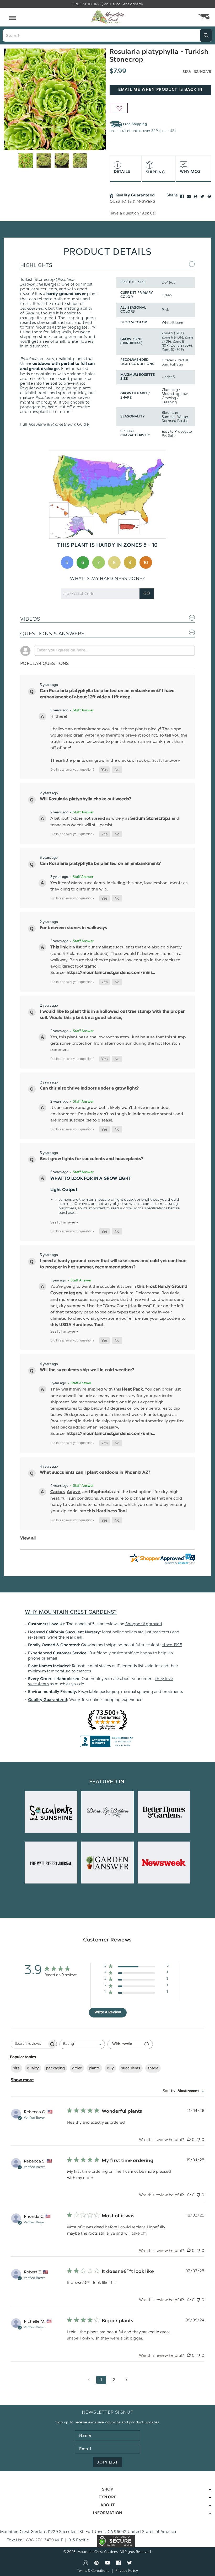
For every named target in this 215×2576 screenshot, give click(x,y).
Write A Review (108, 2012)
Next (103, 99)
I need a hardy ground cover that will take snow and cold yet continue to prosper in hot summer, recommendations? (113, 1264)
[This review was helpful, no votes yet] (189, 2140)
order (77, 2068)
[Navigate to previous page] (89, 2380)
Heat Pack (132, 1389)
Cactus (58, 1492)
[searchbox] (29, 2044)
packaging (55, 2068)
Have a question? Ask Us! (133, 213)
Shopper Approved (144, 1624)
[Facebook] (182, 196)
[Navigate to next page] (126, 2380)
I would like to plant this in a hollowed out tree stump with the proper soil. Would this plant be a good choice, (112, 1015)
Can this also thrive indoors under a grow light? (89, 1088)
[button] (104, 770)
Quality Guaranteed (48, 1700)
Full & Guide (55, 424)
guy (110, 2068)
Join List (108, 2462)
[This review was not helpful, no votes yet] (198, 2140)
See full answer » (166, 760)
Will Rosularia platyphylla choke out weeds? (86, 799)
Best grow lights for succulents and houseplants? (92, 1159)
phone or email (43, 1658)
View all (28, 1538)
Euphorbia (103, 1492)
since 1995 (172, 1645)
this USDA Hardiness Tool (77, 1325)
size (16, 2068)
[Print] (196, 196)
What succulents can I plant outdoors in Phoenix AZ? (95, 1473)
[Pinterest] (209, 196)
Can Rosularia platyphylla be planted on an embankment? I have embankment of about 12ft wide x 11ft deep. (107, 694)
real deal (74, 1637)
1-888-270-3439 (39, 2540)
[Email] (189, 196)
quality (33, 2068)
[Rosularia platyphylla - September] (55, 99)
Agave (74, 1492)
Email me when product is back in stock (160, 92)
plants (94, 2068)
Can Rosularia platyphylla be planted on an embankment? (100, 864)
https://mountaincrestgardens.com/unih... (111, 1434)
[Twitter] (202, 196)
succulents (131, 2068)
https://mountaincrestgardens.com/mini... (111, 973)
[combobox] (82, 2044)
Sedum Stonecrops (150, 819)
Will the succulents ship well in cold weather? (87, 1370)
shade (153, 2068)
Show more (22, 2080)
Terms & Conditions (93, 2571)
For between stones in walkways (74, 928)
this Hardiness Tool (107, 1511)
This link (59, 947)
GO (147, 594)
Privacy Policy (127, 2571)
